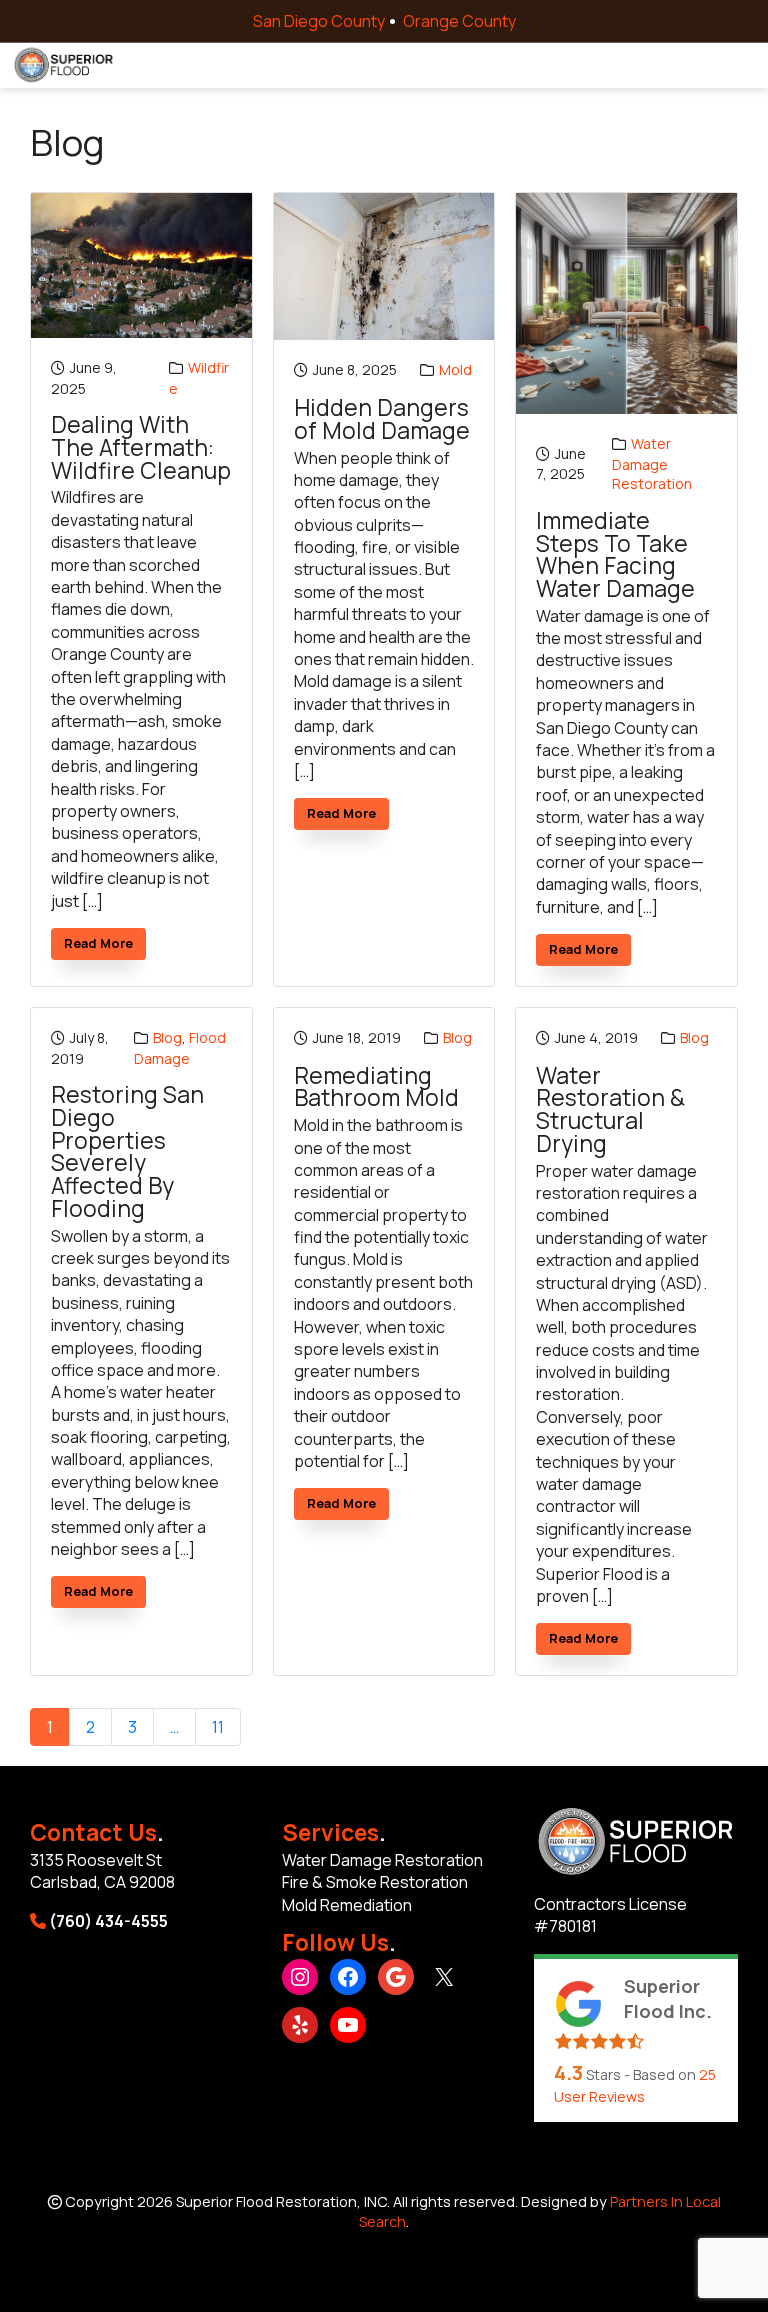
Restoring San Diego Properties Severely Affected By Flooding (127, 1152)
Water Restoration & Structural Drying (610, 1110)
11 (218, 1727)
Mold (455, 369)
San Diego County (319, 21)
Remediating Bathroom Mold (376, 1087)
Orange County (459, 21)
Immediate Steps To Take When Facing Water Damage (615, 555)
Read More (105, 946)
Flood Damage (180, 1048)
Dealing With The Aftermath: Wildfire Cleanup (141, 448)
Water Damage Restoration (652, 463)
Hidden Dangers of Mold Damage (382, 419)
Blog (167, 1037)
